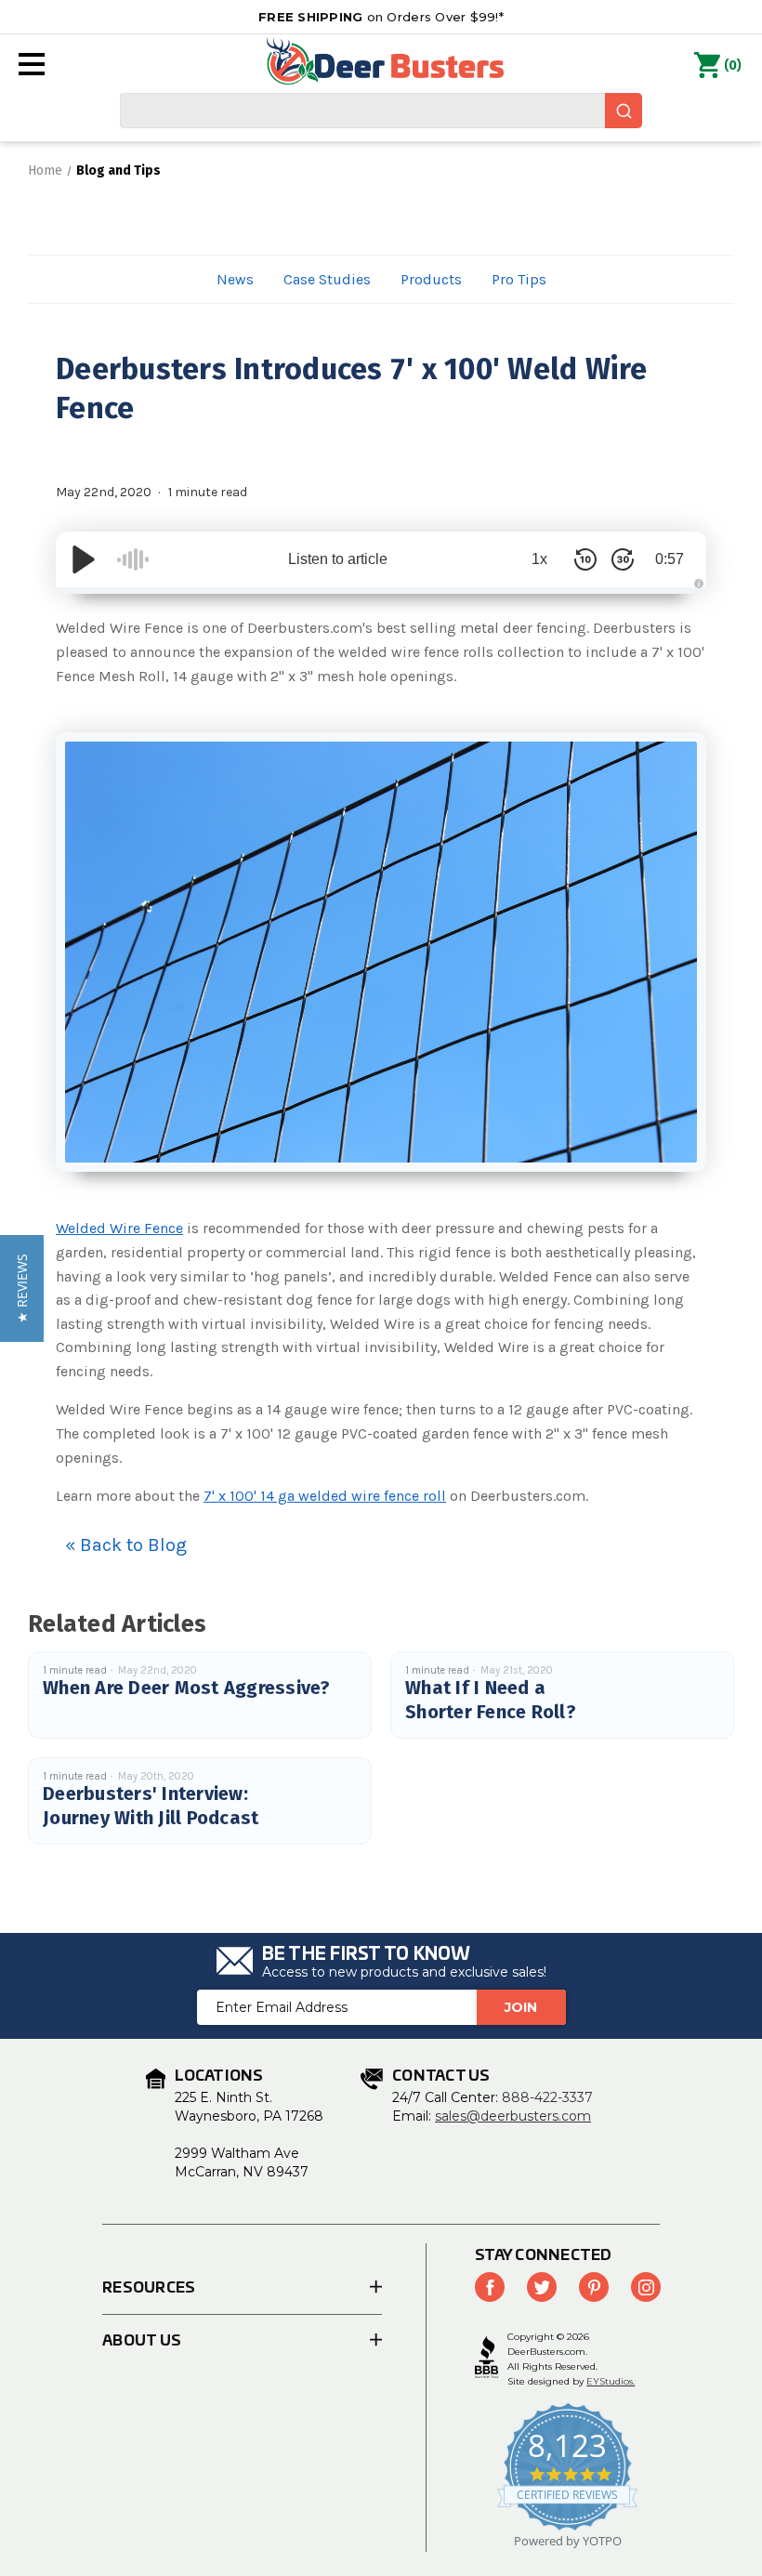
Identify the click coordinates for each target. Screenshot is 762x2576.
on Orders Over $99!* (381, 17)
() (733, 66)
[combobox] (381, 111)
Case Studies (327, 279)
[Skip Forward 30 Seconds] (623, 559)
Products (431, 279)
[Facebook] (490, 2287)
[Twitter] (542, 2287)
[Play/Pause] (84, 559)
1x (539, 559)
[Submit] (624, 111)
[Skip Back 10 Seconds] (585, 559)
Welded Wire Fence (119, 1228)
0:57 (670, 559)
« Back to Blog (126, 1545)
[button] (22, 1288)
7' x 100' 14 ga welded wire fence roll (325, 1496)
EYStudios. (611, 2381)
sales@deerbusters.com (513, 2116)
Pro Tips (519, 279)
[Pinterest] (594, 2287)
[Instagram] (646, 2287)
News (235, 279)
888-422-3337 (547, 2097)
